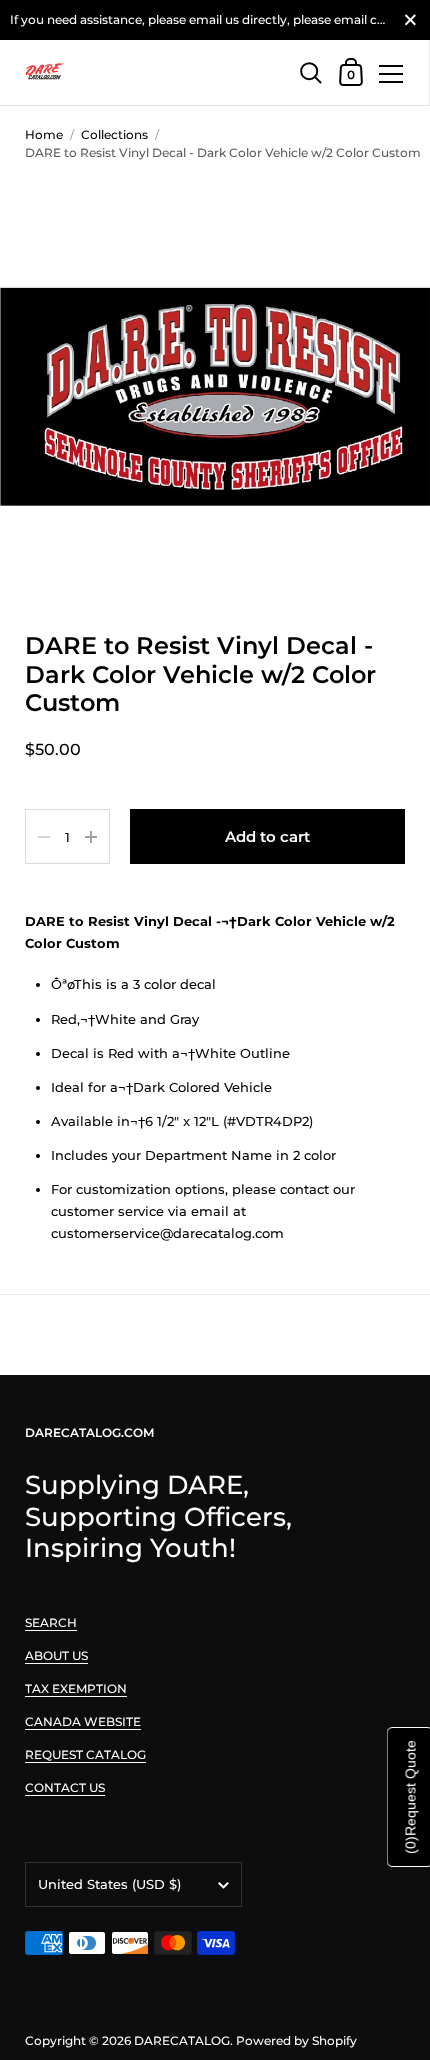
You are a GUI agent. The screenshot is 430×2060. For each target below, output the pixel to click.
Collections (114, 134)
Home (44, 134)
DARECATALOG (182, 2040)
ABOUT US (56, 1655)
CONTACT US (65, 1787)
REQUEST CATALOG (85, 1754)
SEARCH (51, 1622)
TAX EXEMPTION (76, 1688)
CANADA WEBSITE (83, 1721)
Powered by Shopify (296, 2040)
